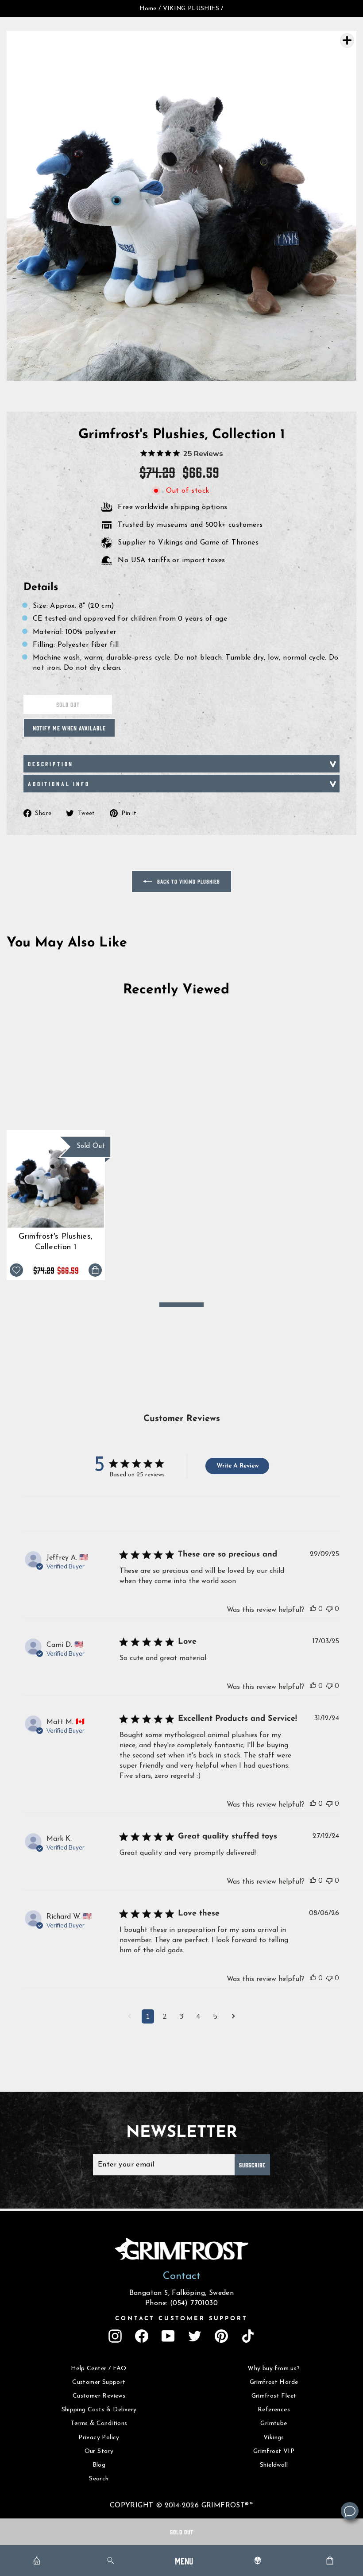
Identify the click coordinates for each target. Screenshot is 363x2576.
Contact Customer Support (181, 2319)
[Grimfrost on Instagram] (115, 2336)
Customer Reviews (99, 2396)
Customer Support (99, 2382)
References (274, 2410)
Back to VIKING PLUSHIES (188, 881)
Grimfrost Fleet (274, 2396)
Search (99, 2479)
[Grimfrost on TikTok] (248, 2336)
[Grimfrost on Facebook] (142, 2336)
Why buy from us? (274, 2369)
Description (51, 764)
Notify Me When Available (69, 728)
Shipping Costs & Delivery (99, 2410)
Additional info (59, 784)
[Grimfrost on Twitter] (195, 2336)
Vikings (274, 2438)
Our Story (99, 2451)
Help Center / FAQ (99, 2369)
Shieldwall (274, 2465)
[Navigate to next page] (234, 2017)
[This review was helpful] (313, 1609)
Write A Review (237, 1466)
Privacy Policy (99, 2438)
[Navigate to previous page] (129, 2017)
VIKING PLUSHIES (191, 9)
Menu (184, 2560)
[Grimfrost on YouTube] (168, 2336)
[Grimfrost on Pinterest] (221, 2336)
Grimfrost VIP (274, 2451)
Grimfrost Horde (274, 2382)
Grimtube (274, 2423)
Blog (99, 2465)
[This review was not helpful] (329, 1609)
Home (148, 9)
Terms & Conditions (99, 2423)
